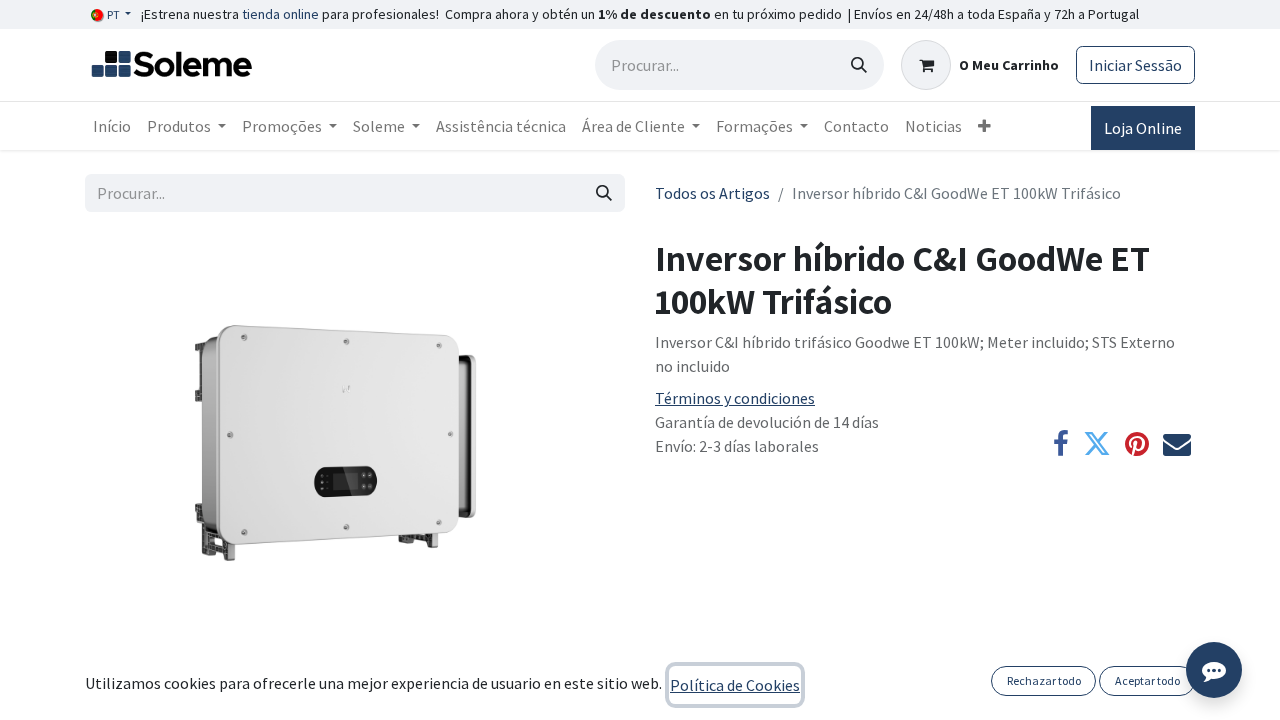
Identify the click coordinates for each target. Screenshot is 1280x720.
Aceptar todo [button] (1147, 680)
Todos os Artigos (712, 193)
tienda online (280, 14)
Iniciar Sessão (1135, 65)
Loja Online (1143, 128)
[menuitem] (112, 126)
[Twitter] (1097, 444)
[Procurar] (859, 65)
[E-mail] (1177, 444)
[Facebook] (1061, 444)
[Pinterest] (1137, 444)
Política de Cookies (735, 685)
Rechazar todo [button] (1044, 680)
